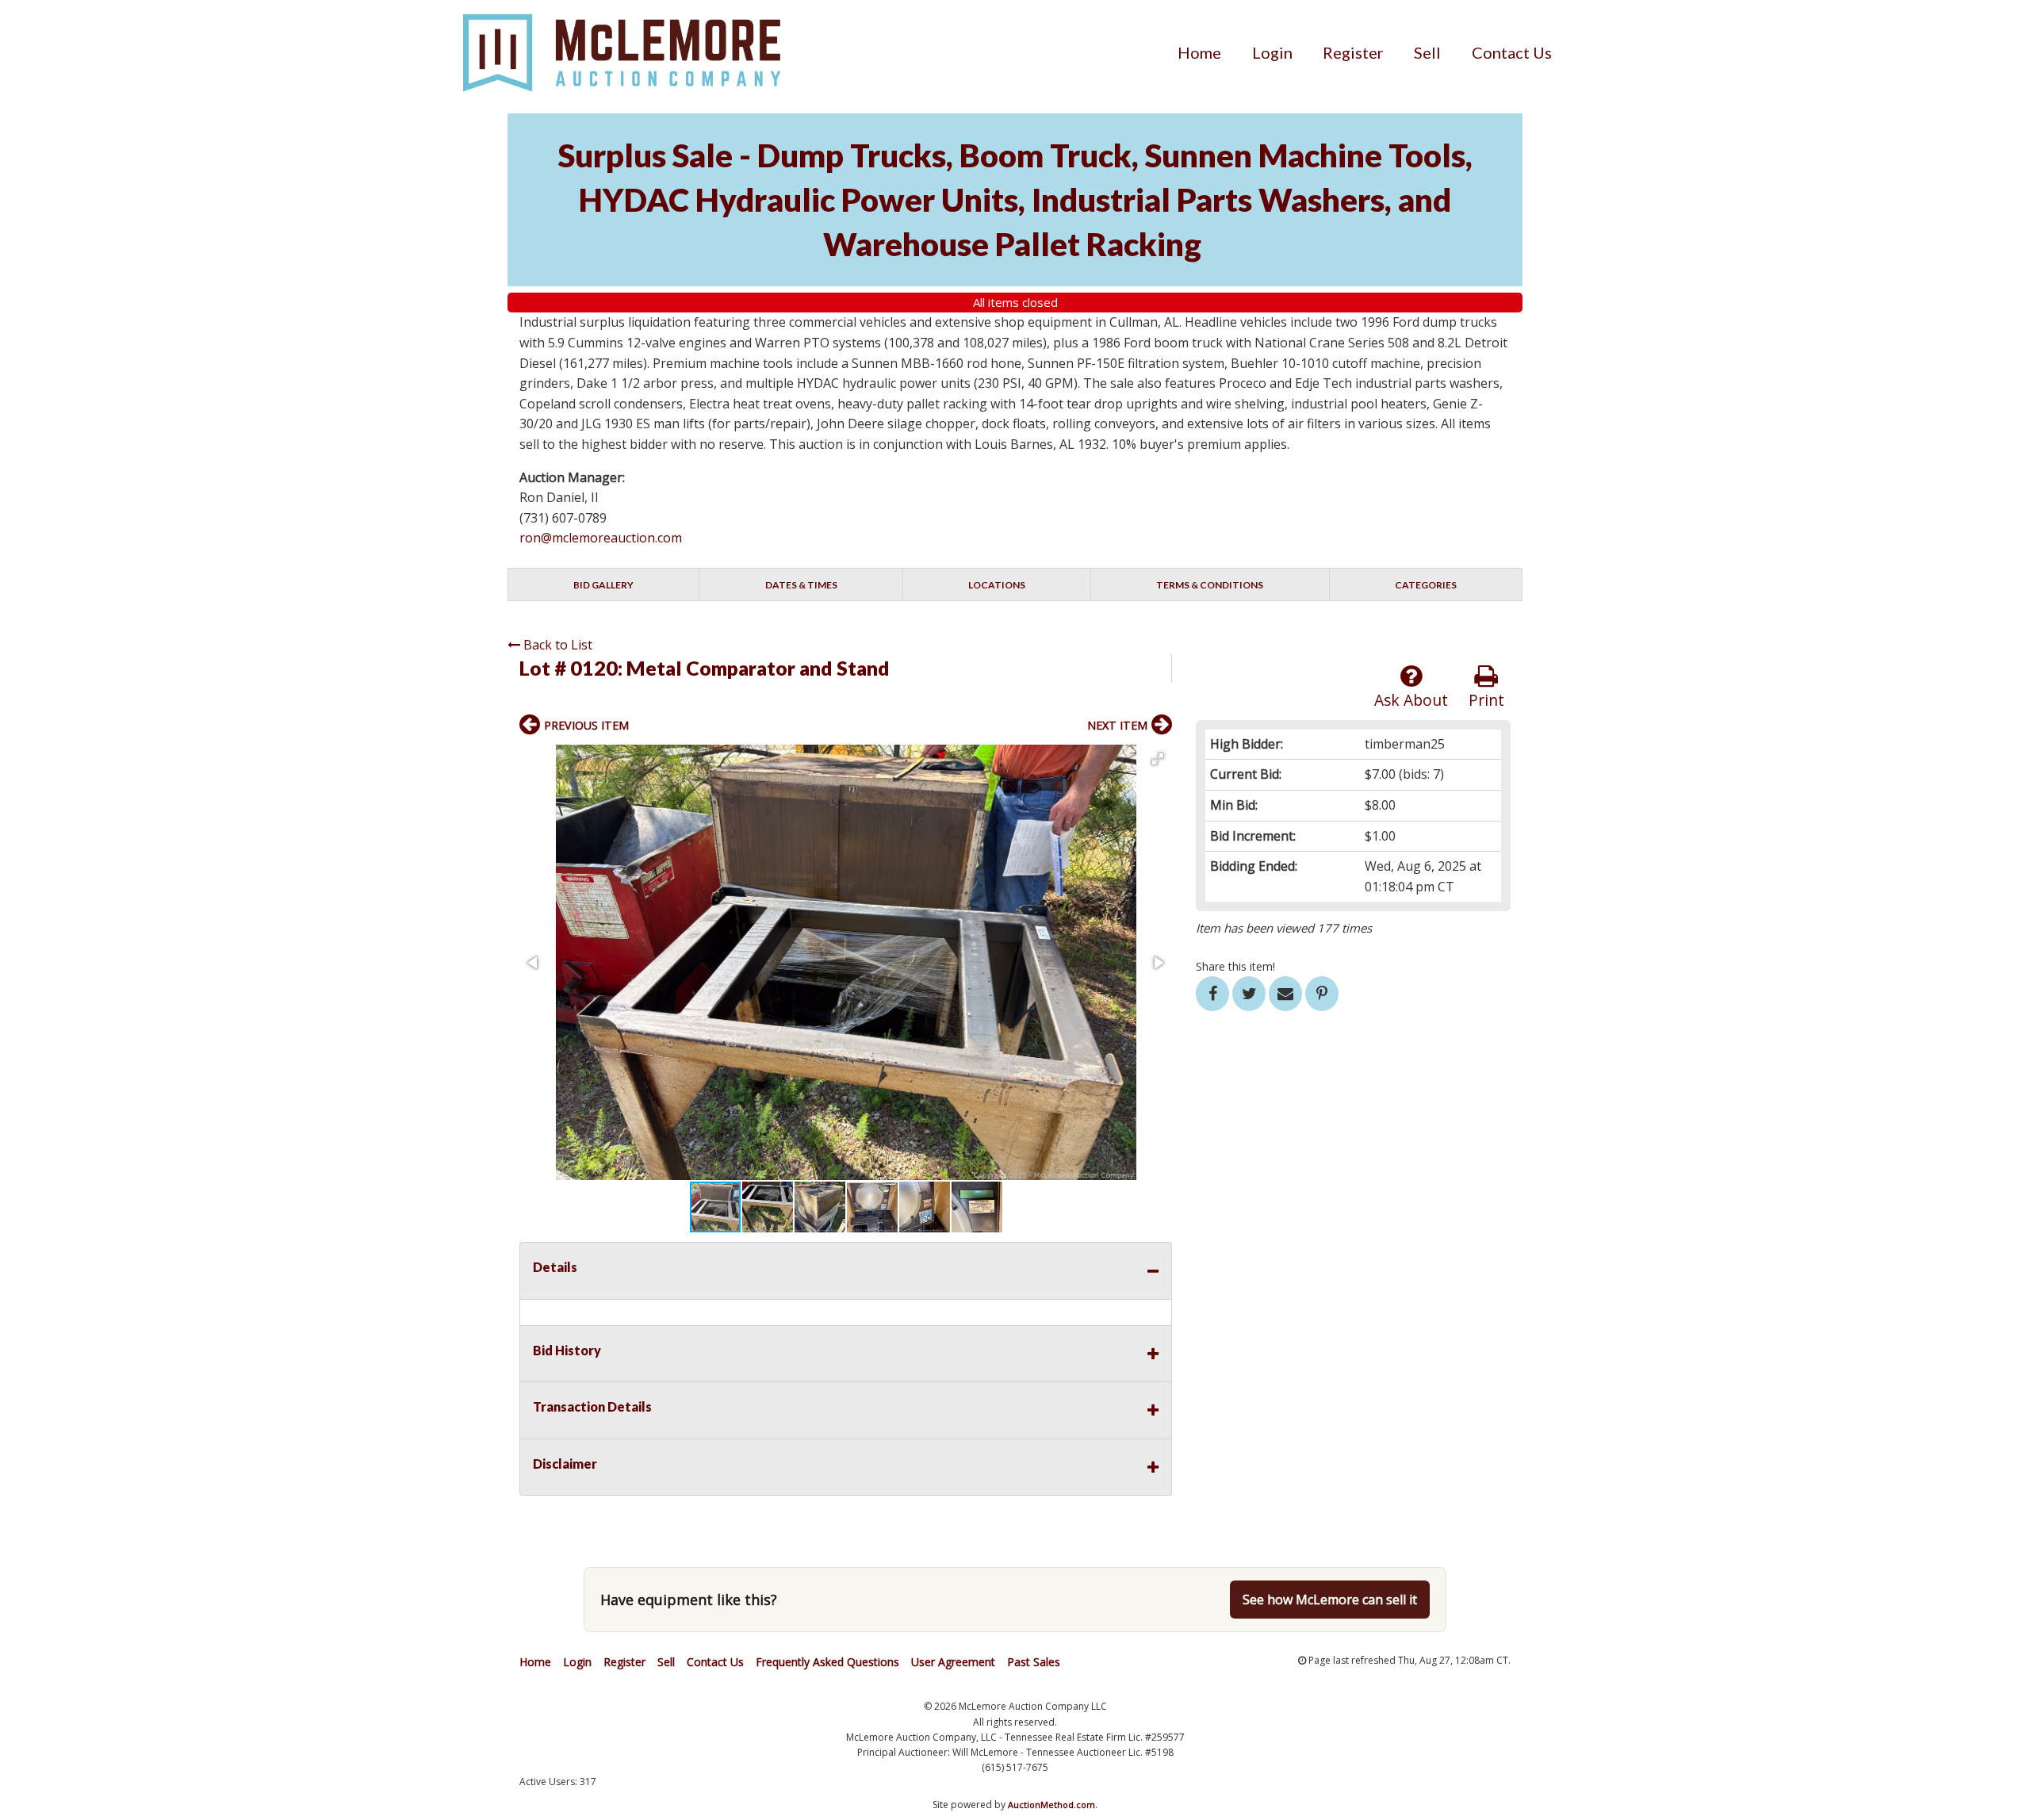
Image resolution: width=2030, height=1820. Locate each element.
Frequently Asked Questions (827, 1662)
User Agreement (953, 1662)
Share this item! (1235, 966)
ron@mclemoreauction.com (601, 538)
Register (1353, 52)
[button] (1158, 759)
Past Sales (1034, 1662)
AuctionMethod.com (1051, 1805)
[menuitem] (1199, 52)
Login (1272, 52)
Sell (1427, 52)
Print (1486, 700)
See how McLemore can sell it (1330, 1600)
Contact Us (1512, 52)
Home (1199, 52)
